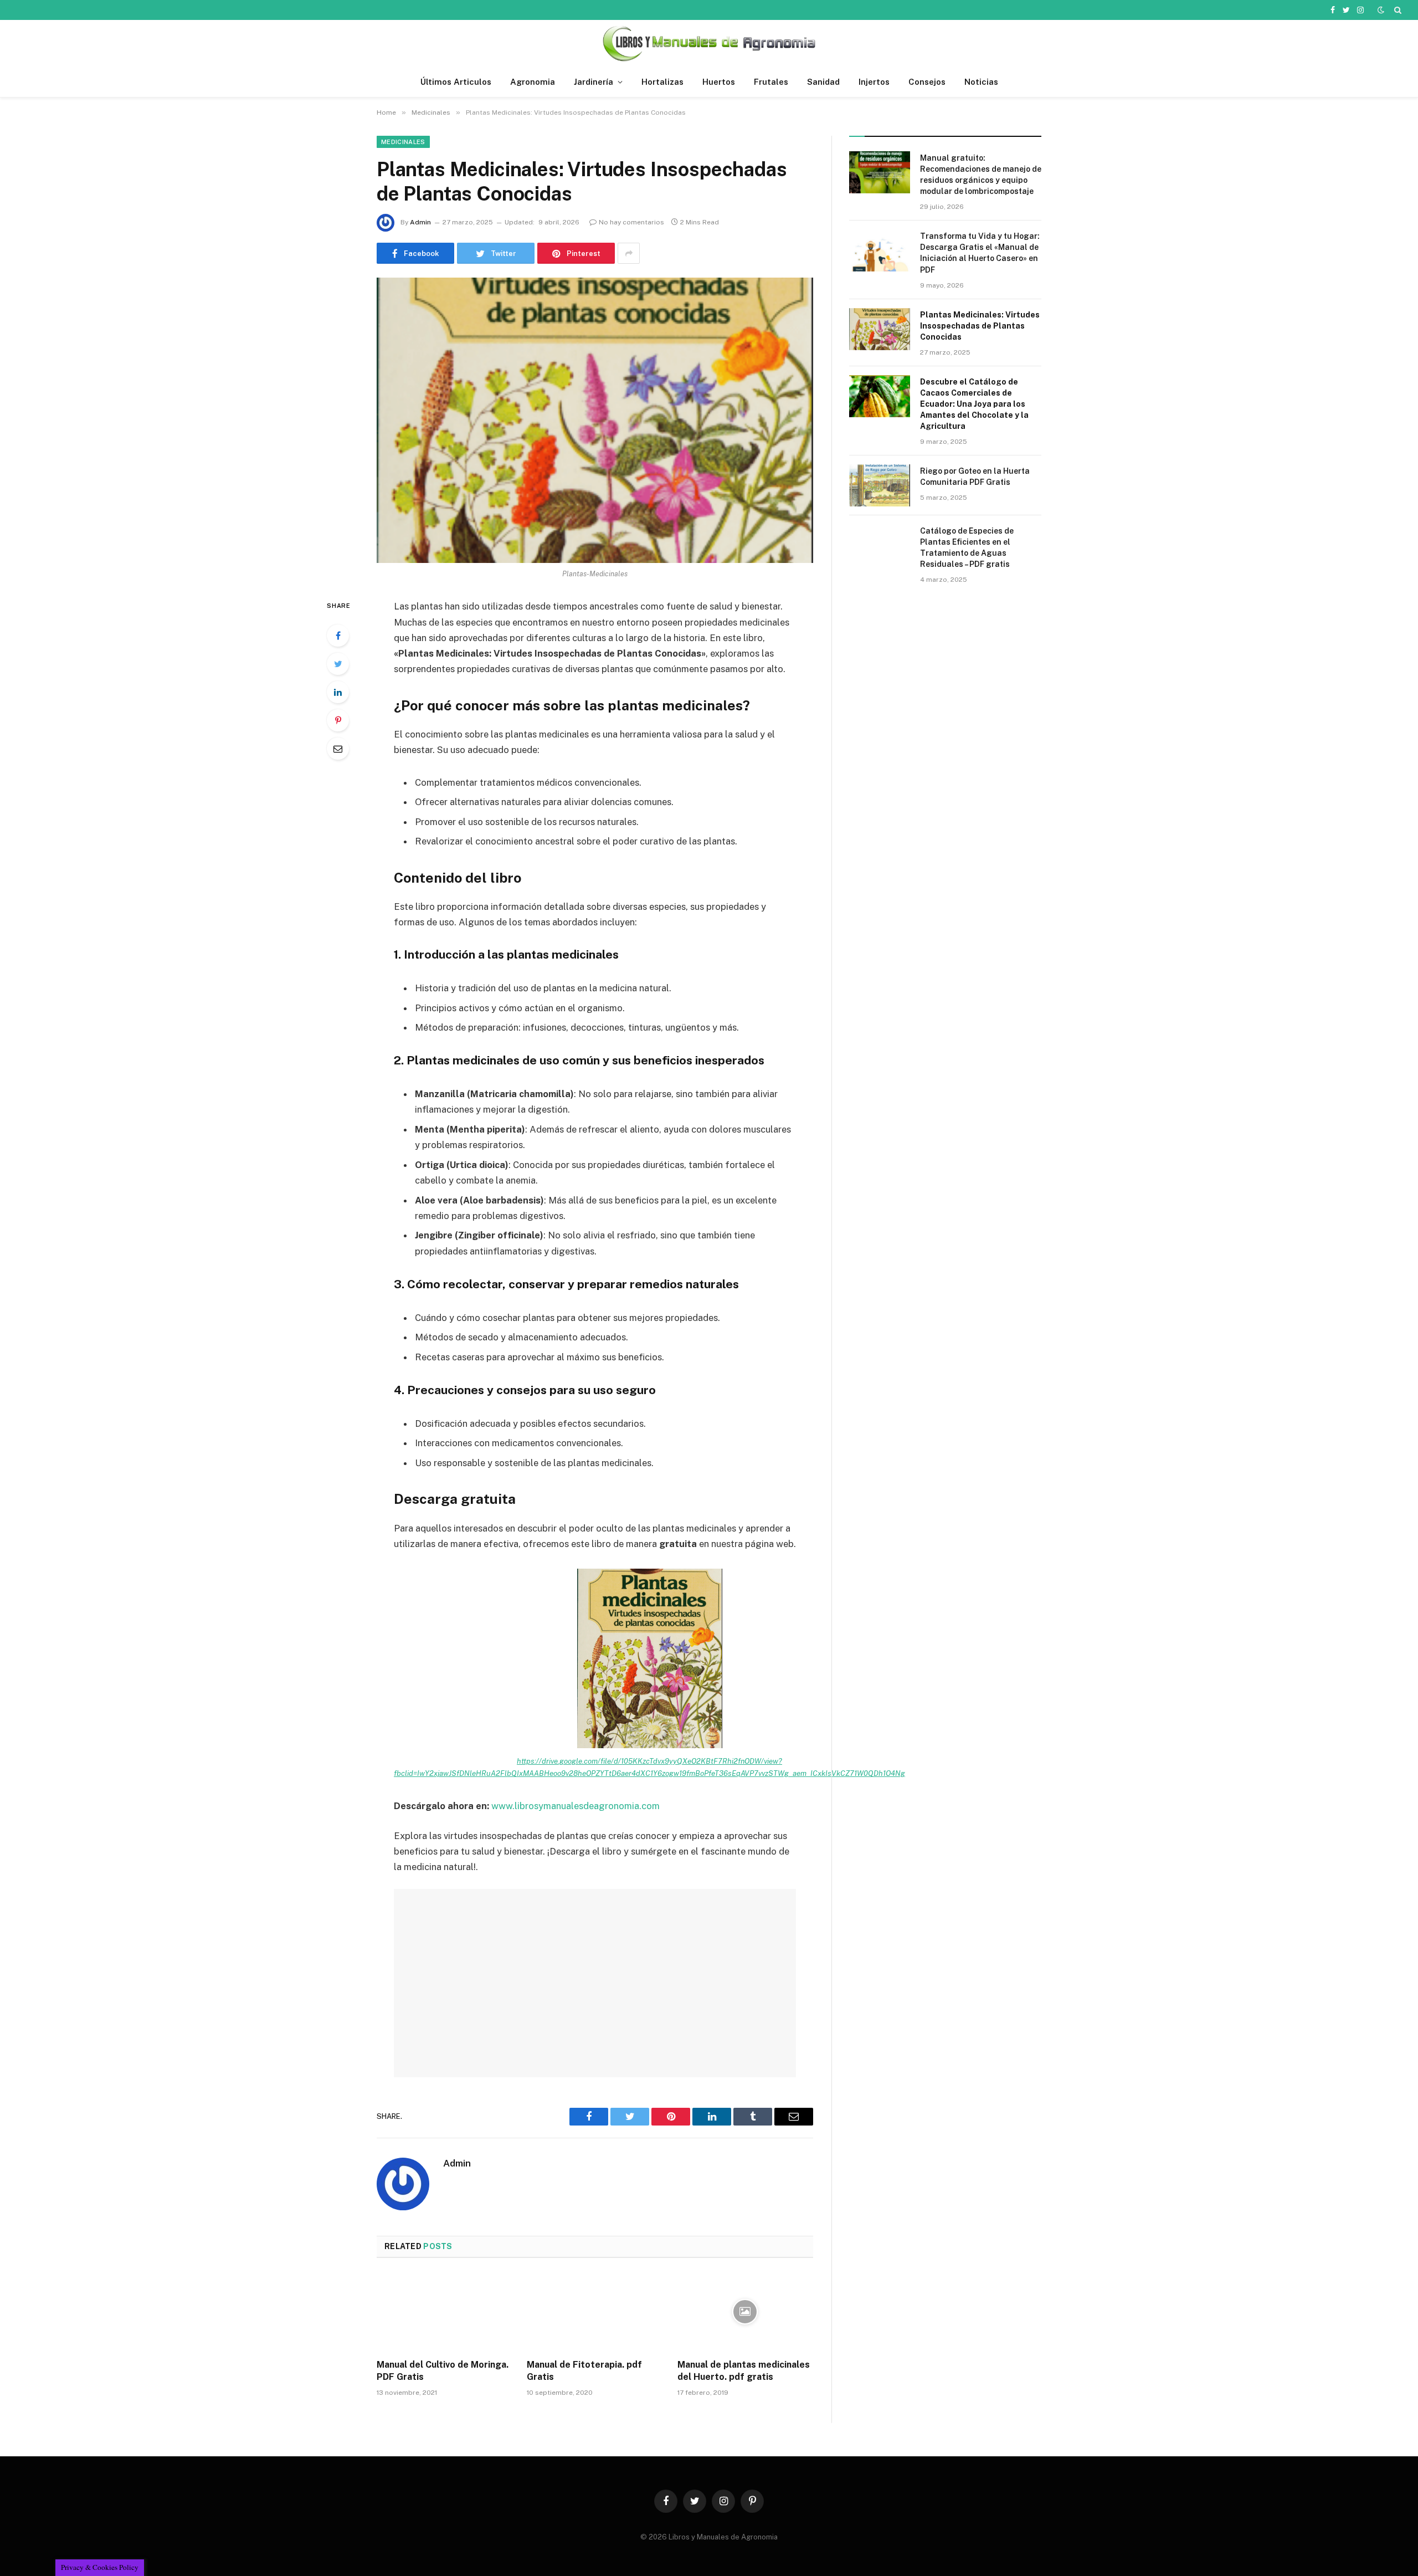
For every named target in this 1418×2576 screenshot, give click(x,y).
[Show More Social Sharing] (629, 253)
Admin (420, 222)
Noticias (981, 82)
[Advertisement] (595, 1983)
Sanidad (823, 82)
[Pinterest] (338, 720)
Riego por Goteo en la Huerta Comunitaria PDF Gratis (975, 477)
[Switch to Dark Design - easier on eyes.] (1381, 10)
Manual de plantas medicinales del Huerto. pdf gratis (744, 2371)
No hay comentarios (631, 222)
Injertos (874, 82)
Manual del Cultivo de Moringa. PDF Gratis (443, 2371)
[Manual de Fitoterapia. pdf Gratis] (595, 2312)
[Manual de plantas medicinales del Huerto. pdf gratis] (745, 2312)
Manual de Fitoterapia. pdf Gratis (584, 2371)
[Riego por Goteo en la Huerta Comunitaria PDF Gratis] (880, 485)
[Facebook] (338, 636)
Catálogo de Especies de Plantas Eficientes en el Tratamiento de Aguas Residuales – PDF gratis (967, 547)
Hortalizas (662, 82)
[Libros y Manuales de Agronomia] (709, 43)
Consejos (927, 82)
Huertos (719, 82)
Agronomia (533, 82)
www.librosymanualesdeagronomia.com (576, 1806)
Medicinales (403, 142)
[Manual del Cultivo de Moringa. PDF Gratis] (445, 2312)
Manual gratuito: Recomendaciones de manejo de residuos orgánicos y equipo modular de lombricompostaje (981, 175)
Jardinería (594, 82)
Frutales (771, 82)
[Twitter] (338, 664)
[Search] (1397, 10)
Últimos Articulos (456, 82)
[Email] (338, 749)
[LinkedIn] (338, 692)
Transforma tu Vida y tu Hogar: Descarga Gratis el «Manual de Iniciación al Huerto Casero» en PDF (980, 253)
